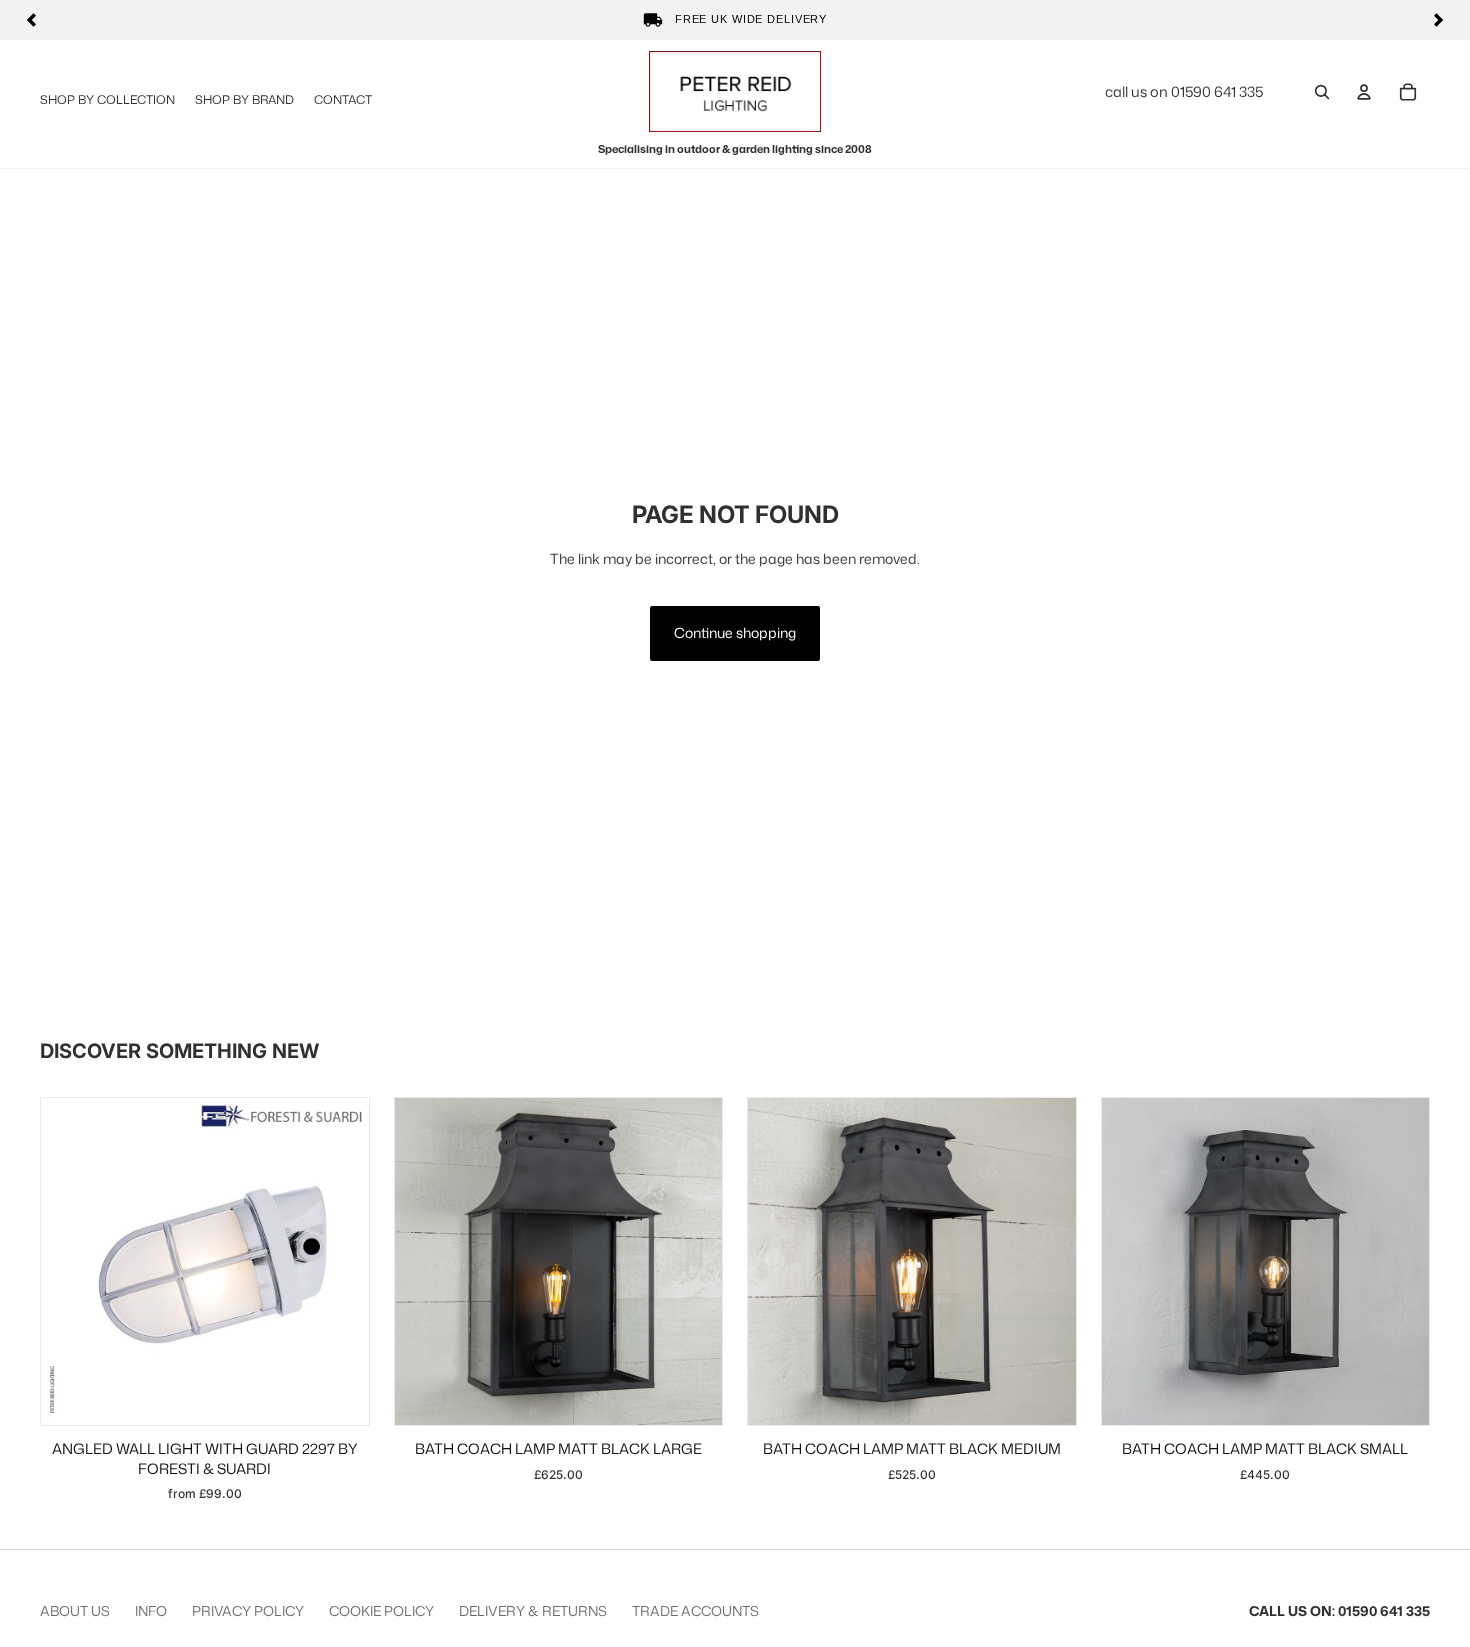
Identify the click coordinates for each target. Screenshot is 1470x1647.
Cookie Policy (381, 1610)
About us (75, 1610)
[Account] (1364, 92)
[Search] (1322, 92)
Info (151, 1610)
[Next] (1438, 20)
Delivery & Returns (533, 1610)
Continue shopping (735, 632)
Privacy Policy (248, 1610)
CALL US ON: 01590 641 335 (1339, 1610)
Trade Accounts (695, 1610)
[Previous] (32, 20)
